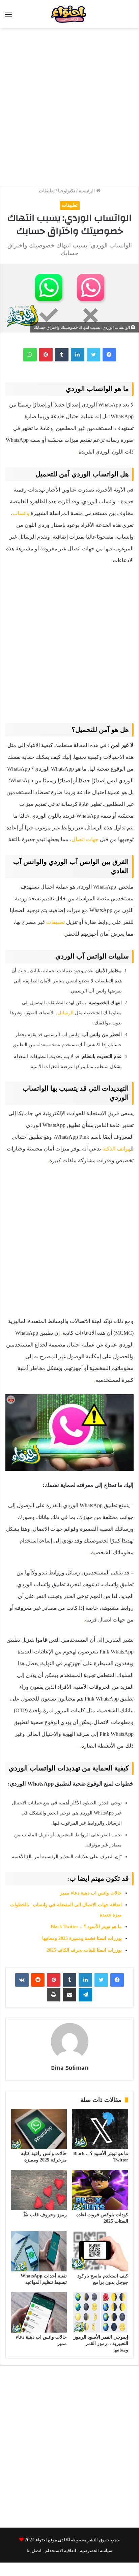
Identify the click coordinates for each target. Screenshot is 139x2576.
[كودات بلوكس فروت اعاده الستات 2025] (100, 2190)
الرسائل (66, 1013)
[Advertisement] (69, 104)
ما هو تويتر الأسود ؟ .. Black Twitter (86, 1927)
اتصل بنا (34, 2550)
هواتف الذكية (116, 1149)
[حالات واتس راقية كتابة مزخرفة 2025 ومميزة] (39, 2129)
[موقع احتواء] (82, 14)
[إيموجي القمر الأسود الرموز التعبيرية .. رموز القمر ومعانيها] (100, 2312)
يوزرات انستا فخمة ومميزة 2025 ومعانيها (82, 1938)
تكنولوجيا (67, 191)
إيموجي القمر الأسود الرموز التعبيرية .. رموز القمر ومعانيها (101, 2344)
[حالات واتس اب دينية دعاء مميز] (39, 2312)
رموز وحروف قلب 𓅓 (45, 2215)
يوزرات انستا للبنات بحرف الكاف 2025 (84, 1950)
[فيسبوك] (109, 355)
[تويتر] (93, 355)
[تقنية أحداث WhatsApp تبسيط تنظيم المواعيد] (39, 2251)
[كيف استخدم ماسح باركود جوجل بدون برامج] (100, 2251)
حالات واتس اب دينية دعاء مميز (91, 1893)
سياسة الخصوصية (96, 2550)
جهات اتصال (85, 839)
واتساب (21, 513)
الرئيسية (87, 191)
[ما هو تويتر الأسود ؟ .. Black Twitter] (100, 2129)
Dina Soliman (70, 2068)
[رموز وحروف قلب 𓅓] (39, 2190)
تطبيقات (47, 191)
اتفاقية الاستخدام (61, 2550)
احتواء (41, 2540)
